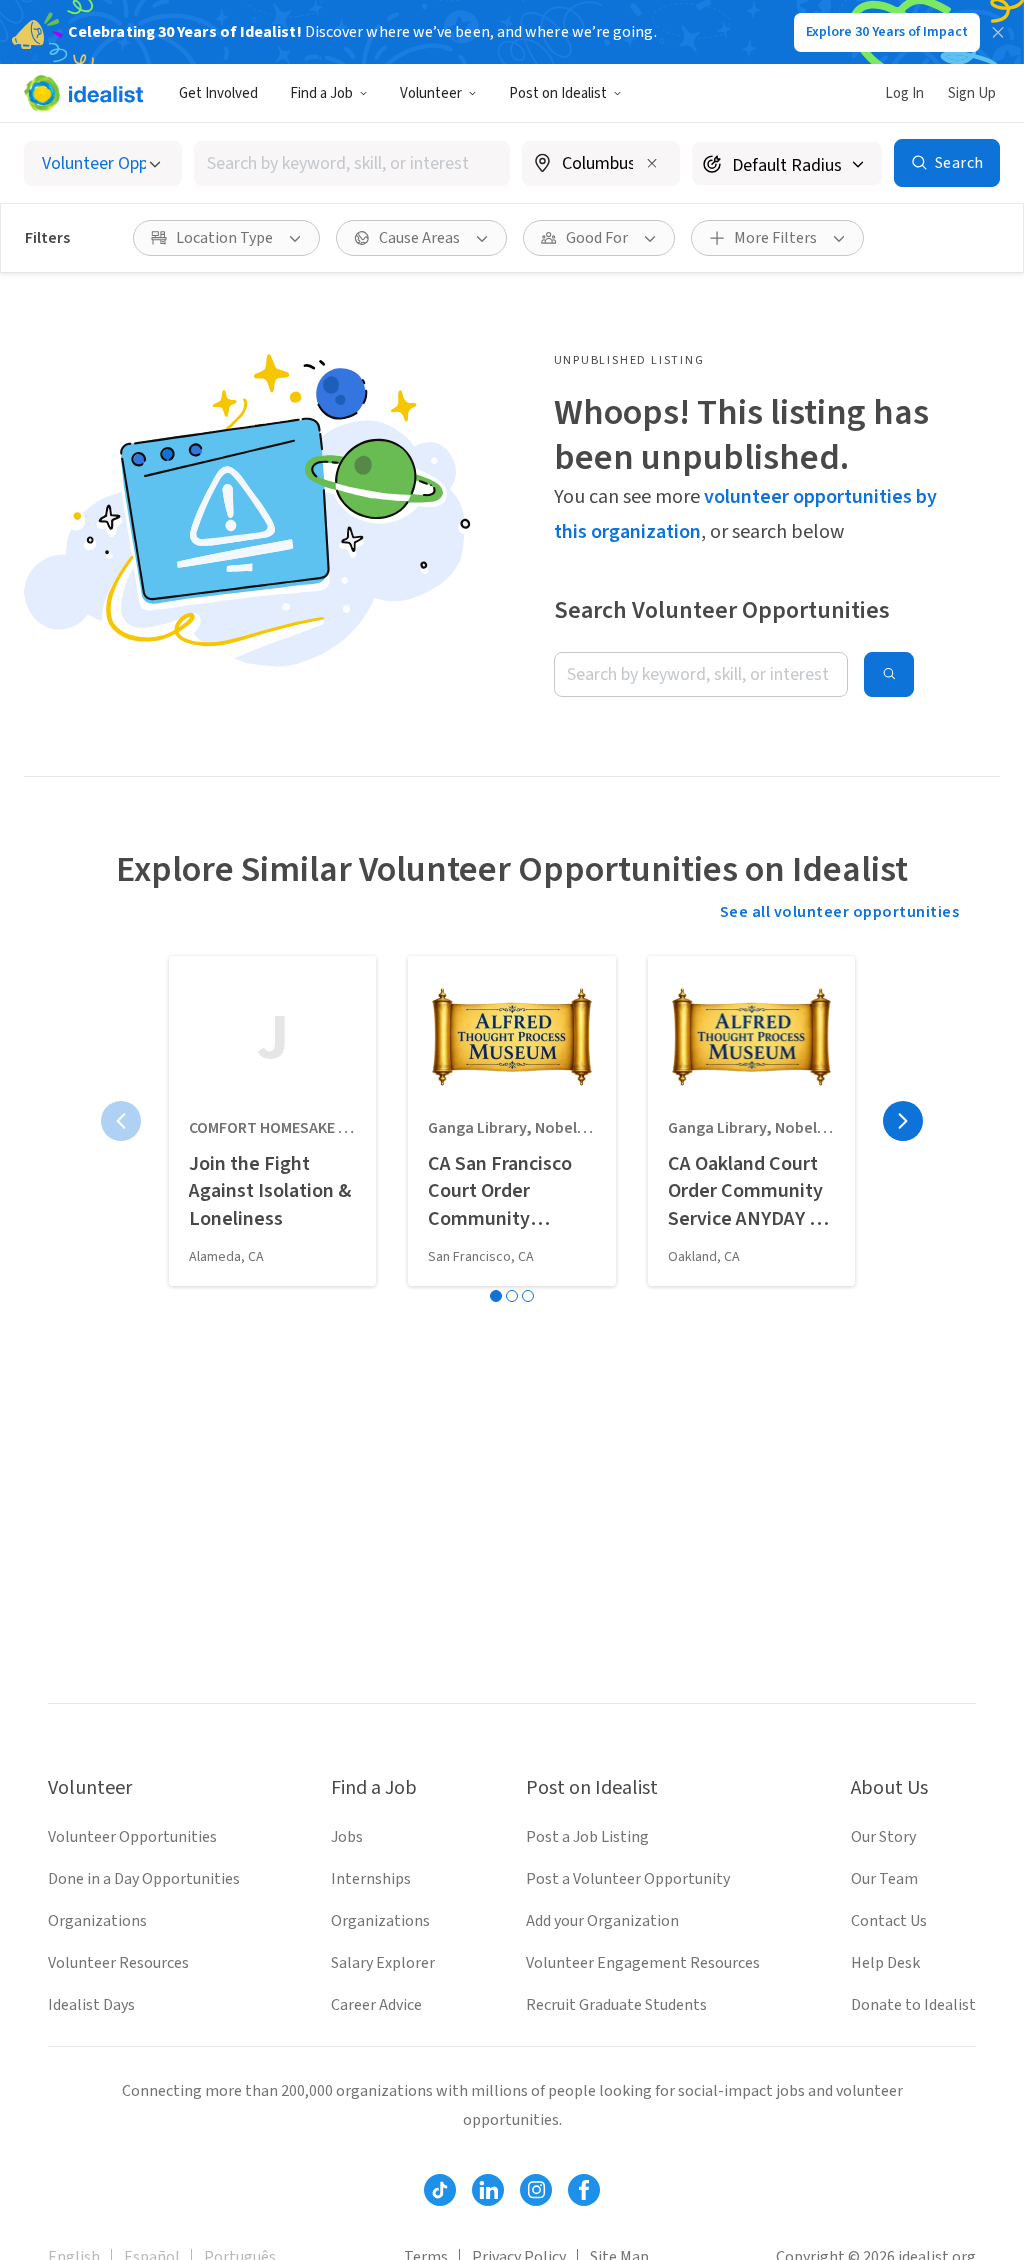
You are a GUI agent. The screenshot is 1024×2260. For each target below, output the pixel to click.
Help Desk (885, 1963)
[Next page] (903, 1121)
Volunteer (431, 93)
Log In (904, 93)
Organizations (97, 1921)
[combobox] (352, 163)
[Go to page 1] (496, 1296)
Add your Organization (602, 1921)
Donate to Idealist (913, 2005)
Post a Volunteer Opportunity (628, 1879)
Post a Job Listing (587, 1837)
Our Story (883, 1837)
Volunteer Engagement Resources (643, 1963)
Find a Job (321, 93)
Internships (371, 1879)
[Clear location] (652, 163)
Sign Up (972, 93)
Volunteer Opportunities (132, 1837)
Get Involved (218, 93)
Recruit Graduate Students (616, 2005)
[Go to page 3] (528, 1296)
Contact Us (889, 1921)
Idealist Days (91, 2005)
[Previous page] (121, 1121)
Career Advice (376, 2005)
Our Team (884, 1879)
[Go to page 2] (512, 1296)
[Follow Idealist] (440, 2190)
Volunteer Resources (118, 1963)
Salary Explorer (383, 1963)
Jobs (347, 1837)
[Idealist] (83, 93)
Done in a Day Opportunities (144, 1879)
